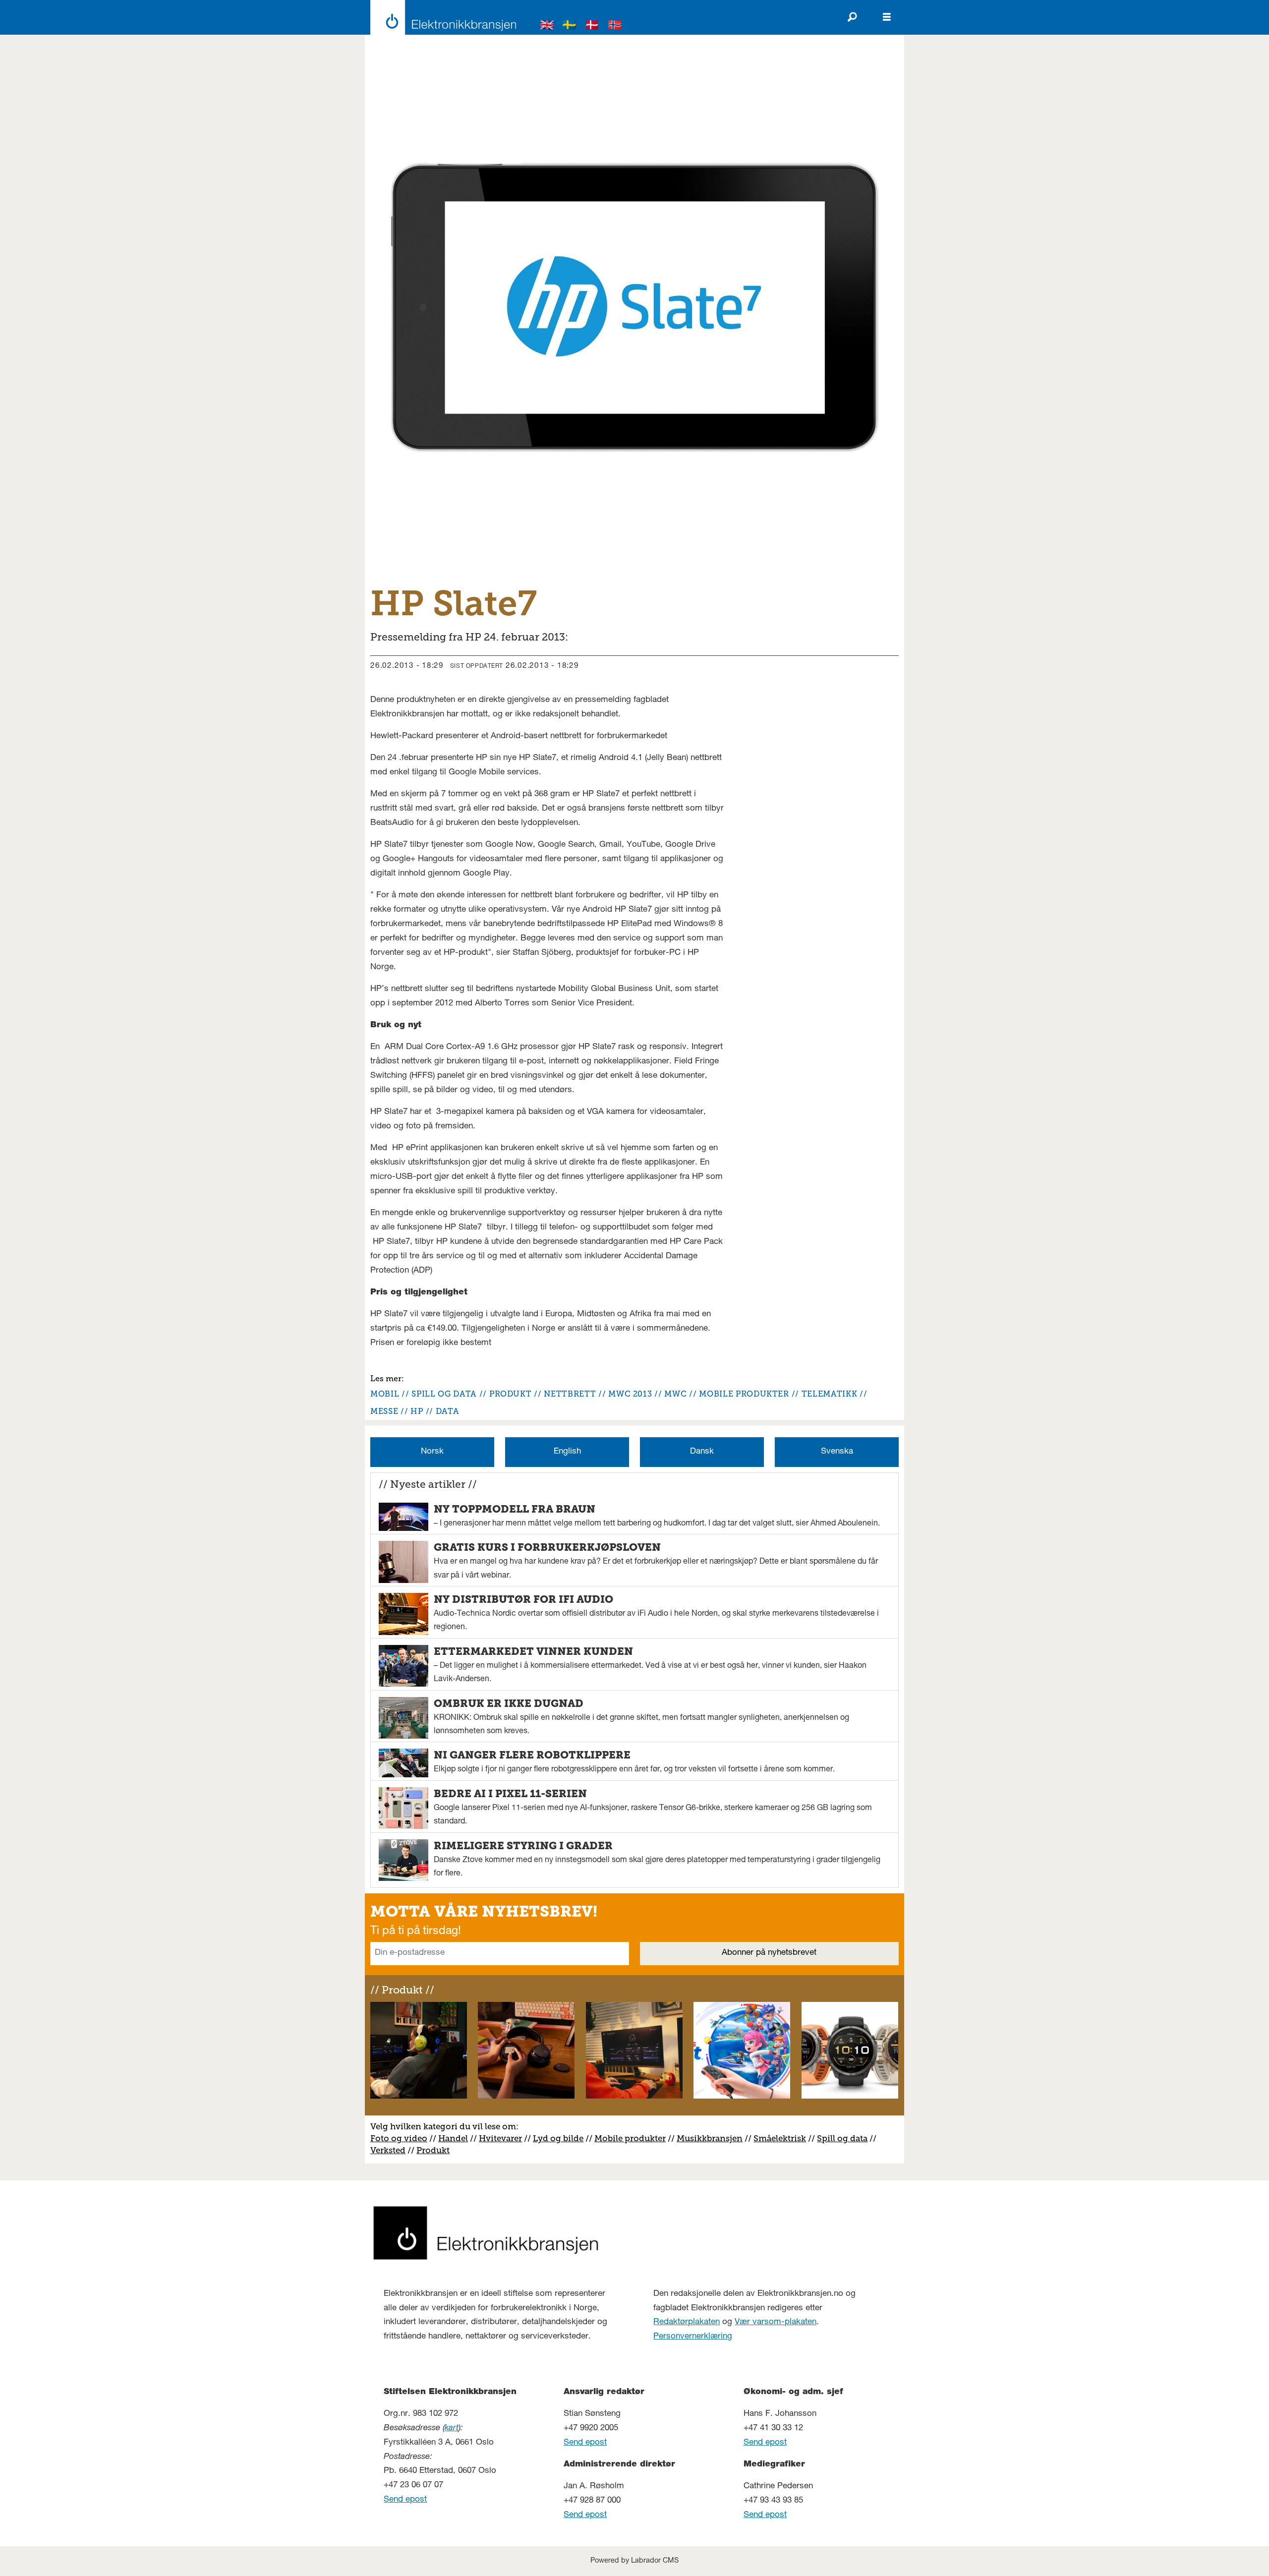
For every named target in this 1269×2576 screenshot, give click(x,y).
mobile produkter (744, 1394)
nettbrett (570, 1394)
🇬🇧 (547, 27)
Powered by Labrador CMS (634, 2561)
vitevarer (504, 2138)
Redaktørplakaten (687, 2322)
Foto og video (399, 2138)
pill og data (845, 2138)
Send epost (405, 2500)
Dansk (702, 1452)
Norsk (432, 1452)
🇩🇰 (592, 27)
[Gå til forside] (440, 17)
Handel (453, 2138)
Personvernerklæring (693, 2337)
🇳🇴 (615, 27)
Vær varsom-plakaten (776, 2322)
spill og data (444, 1394)
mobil (385, 1394)
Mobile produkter (630, 2138)
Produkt (433, 2150)
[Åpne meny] (887, 17)
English (567, 1452)
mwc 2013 (630, 1394)
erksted (391, 2150)
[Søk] (852, 17)
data (448, 1411)
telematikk (829, 1394)
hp (417, 1411)
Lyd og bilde (558, 2138)
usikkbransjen (714, 2138)
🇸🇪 (570, 27)
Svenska (837, 1452)
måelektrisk (782, 2138)
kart (452, 2429)
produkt (510, 1394)
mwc (675, 1394)
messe (384, 1411)
